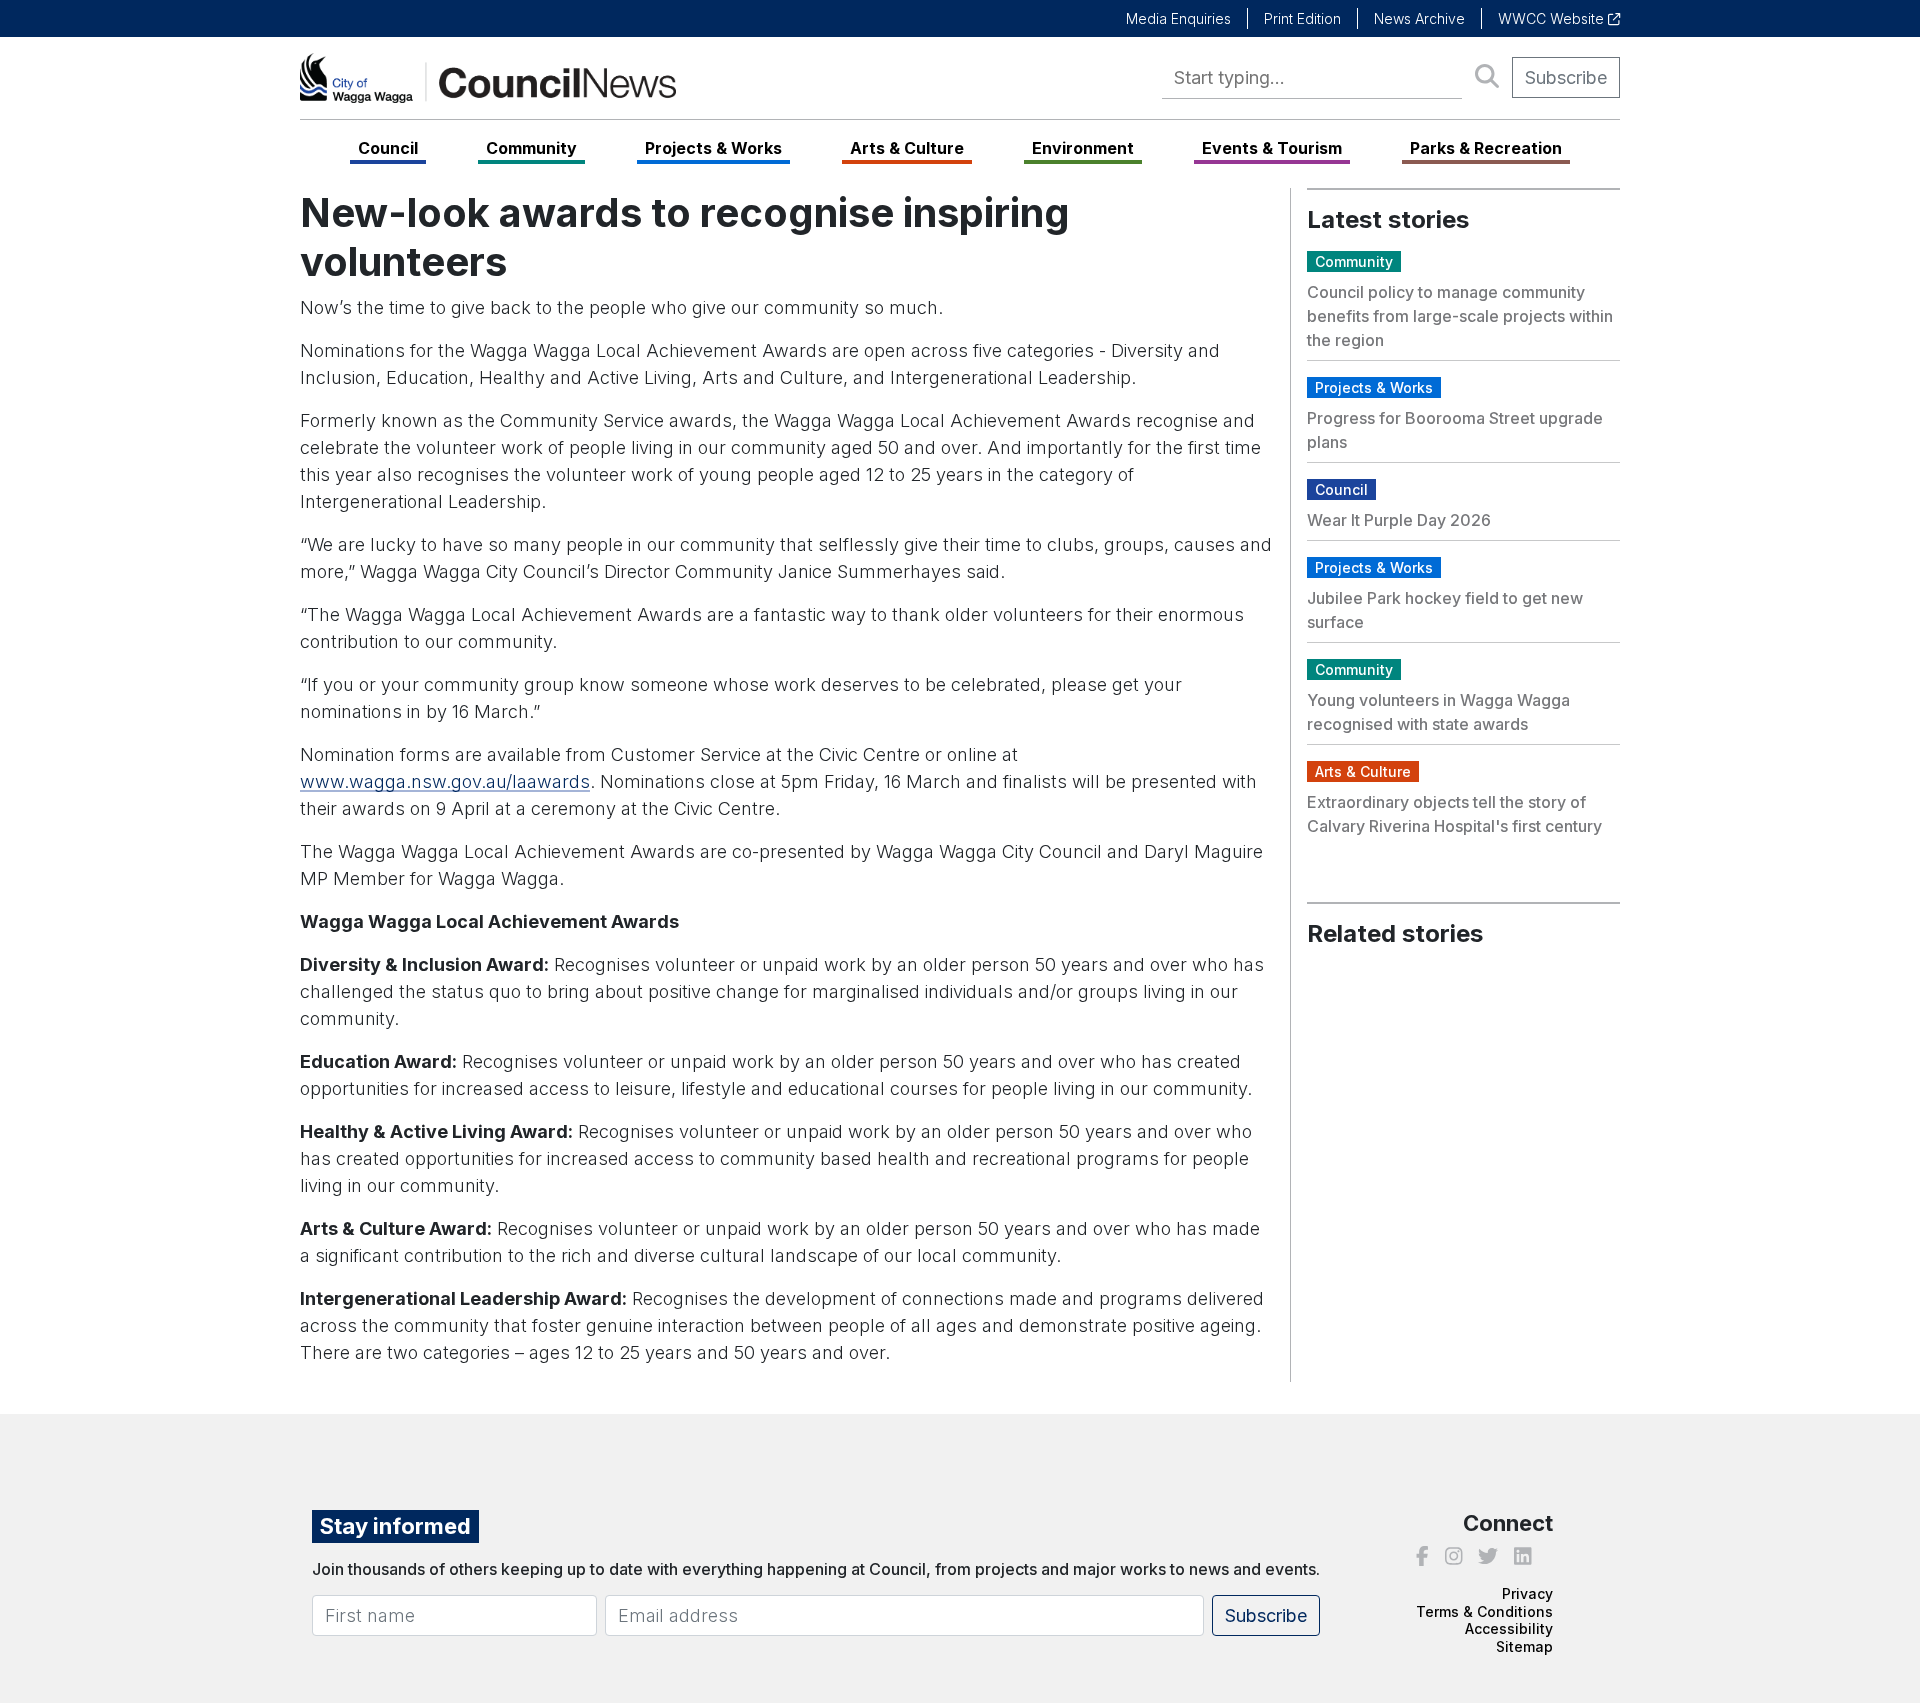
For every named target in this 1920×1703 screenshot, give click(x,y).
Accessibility (1509, 1628)
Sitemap (1524, 1646)
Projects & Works (713, 148)
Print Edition (1302, 18)
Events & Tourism (1272, 148)
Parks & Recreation (1486, 148)
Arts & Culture (907, 148)
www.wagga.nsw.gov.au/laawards (445, 781)
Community (531, 148)
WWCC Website (1553, 18)
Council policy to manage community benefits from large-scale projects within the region (1460, 316)
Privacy (1527, 1593)
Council (388, 148)
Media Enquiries (1178, 18)
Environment (1083, 148)
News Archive (1419, 18)
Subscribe (1566, 77)
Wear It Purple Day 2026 (1399, 520)
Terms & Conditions (1484, 1611)
